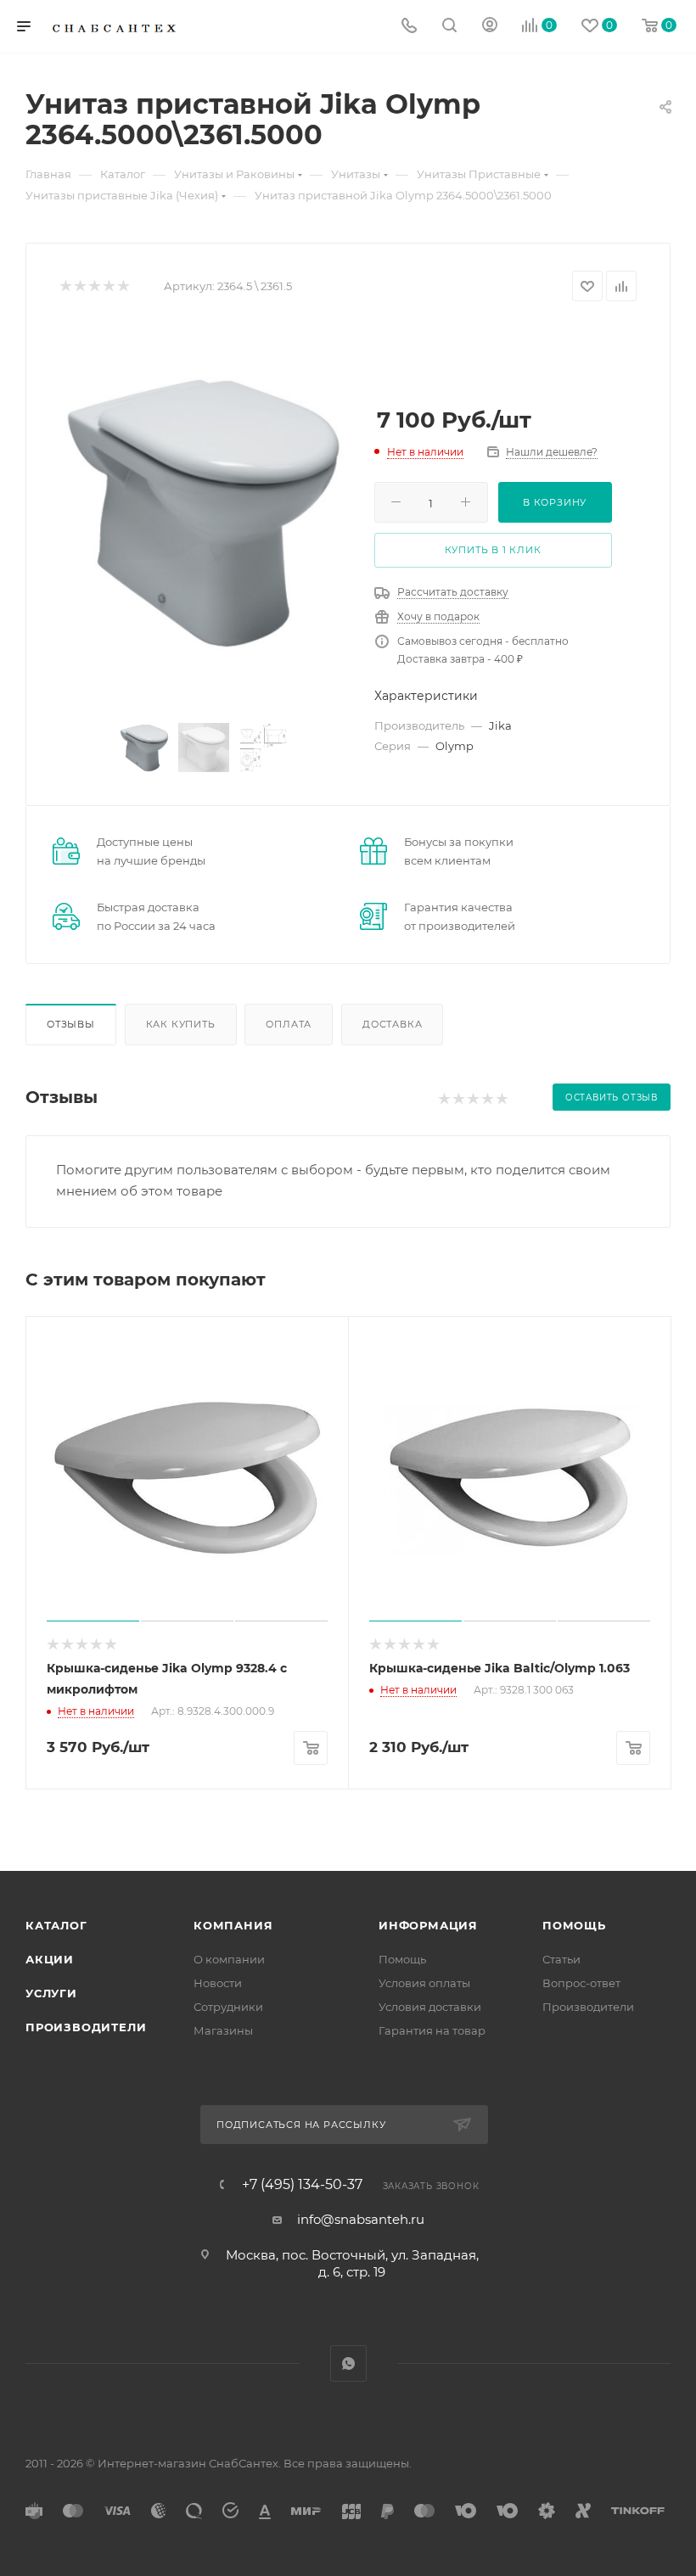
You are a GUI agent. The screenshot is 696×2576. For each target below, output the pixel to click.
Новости (218, 1983)
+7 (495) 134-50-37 (302, 2185)
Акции (50, 1959)
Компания (233, 1925)
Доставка (392, 1024)
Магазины (223, 2030)
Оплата (289, 1024)
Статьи (561, 1959)
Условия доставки (430, 2007)
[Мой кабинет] (490, 27)
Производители (86, 2027)
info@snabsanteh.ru (361, 2219)
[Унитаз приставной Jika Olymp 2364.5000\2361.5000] (204, 513)
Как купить (181, 1024)
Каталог (56, 1925)
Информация (428, 1925)
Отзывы (71, 1024)
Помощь (402, 1959)
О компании (229, 1959)
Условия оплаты (424, 1983)
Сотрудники (228, 2007)
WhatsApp (348, 2363)
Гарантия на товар (432, 2030)
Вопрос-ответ (581, 1983)
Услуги (51, 1993)
